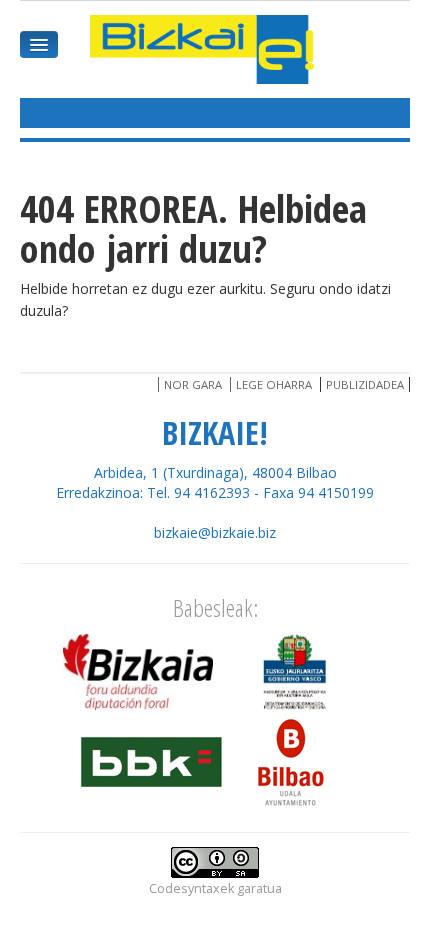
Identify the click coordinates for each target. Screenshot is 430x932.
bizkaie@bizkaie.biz (215, 532)
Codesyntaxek (191, 888)
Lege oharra (274, 384)
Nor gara (193, 384)
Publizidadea (365, 384)
